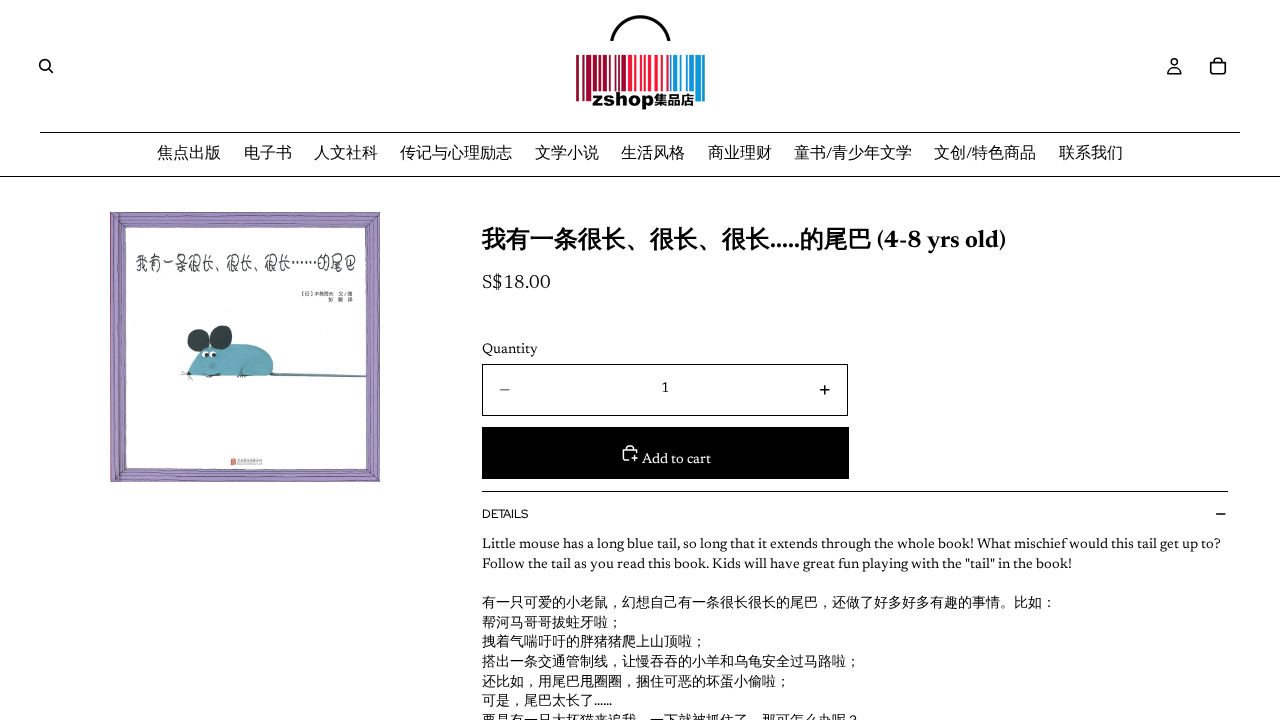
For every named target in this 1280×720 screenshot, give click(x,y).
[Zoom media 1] (245, 347)
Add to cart (675, 460)
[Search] (46, 66)
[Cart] (1218, 66)
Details (505, 514)
